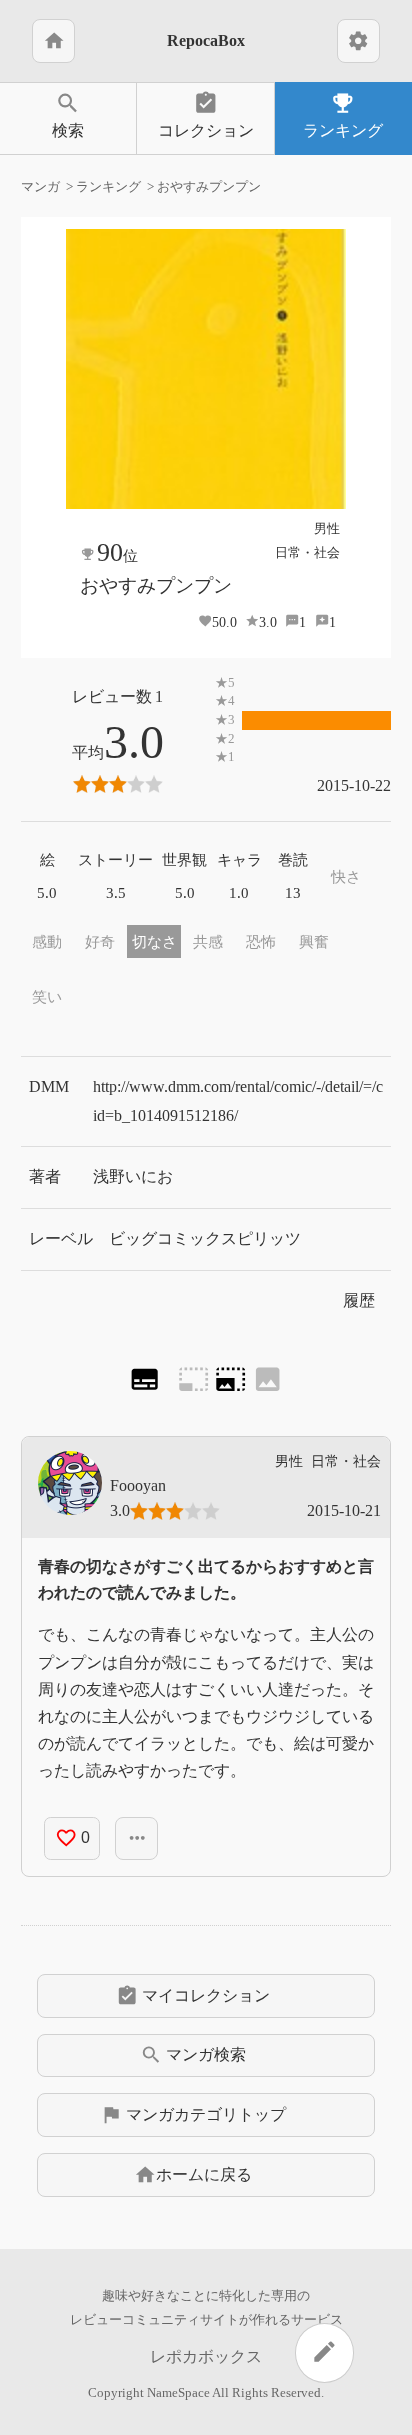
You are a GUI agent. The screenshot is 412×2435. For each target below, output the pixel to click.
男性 (327, 528)
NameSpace (178, 2393)
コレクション (206, 114)
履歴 (359, 1300)
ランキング (343, 114)
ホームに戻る (193, 2175)
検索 (68, 114)
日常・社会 (307, 552)
